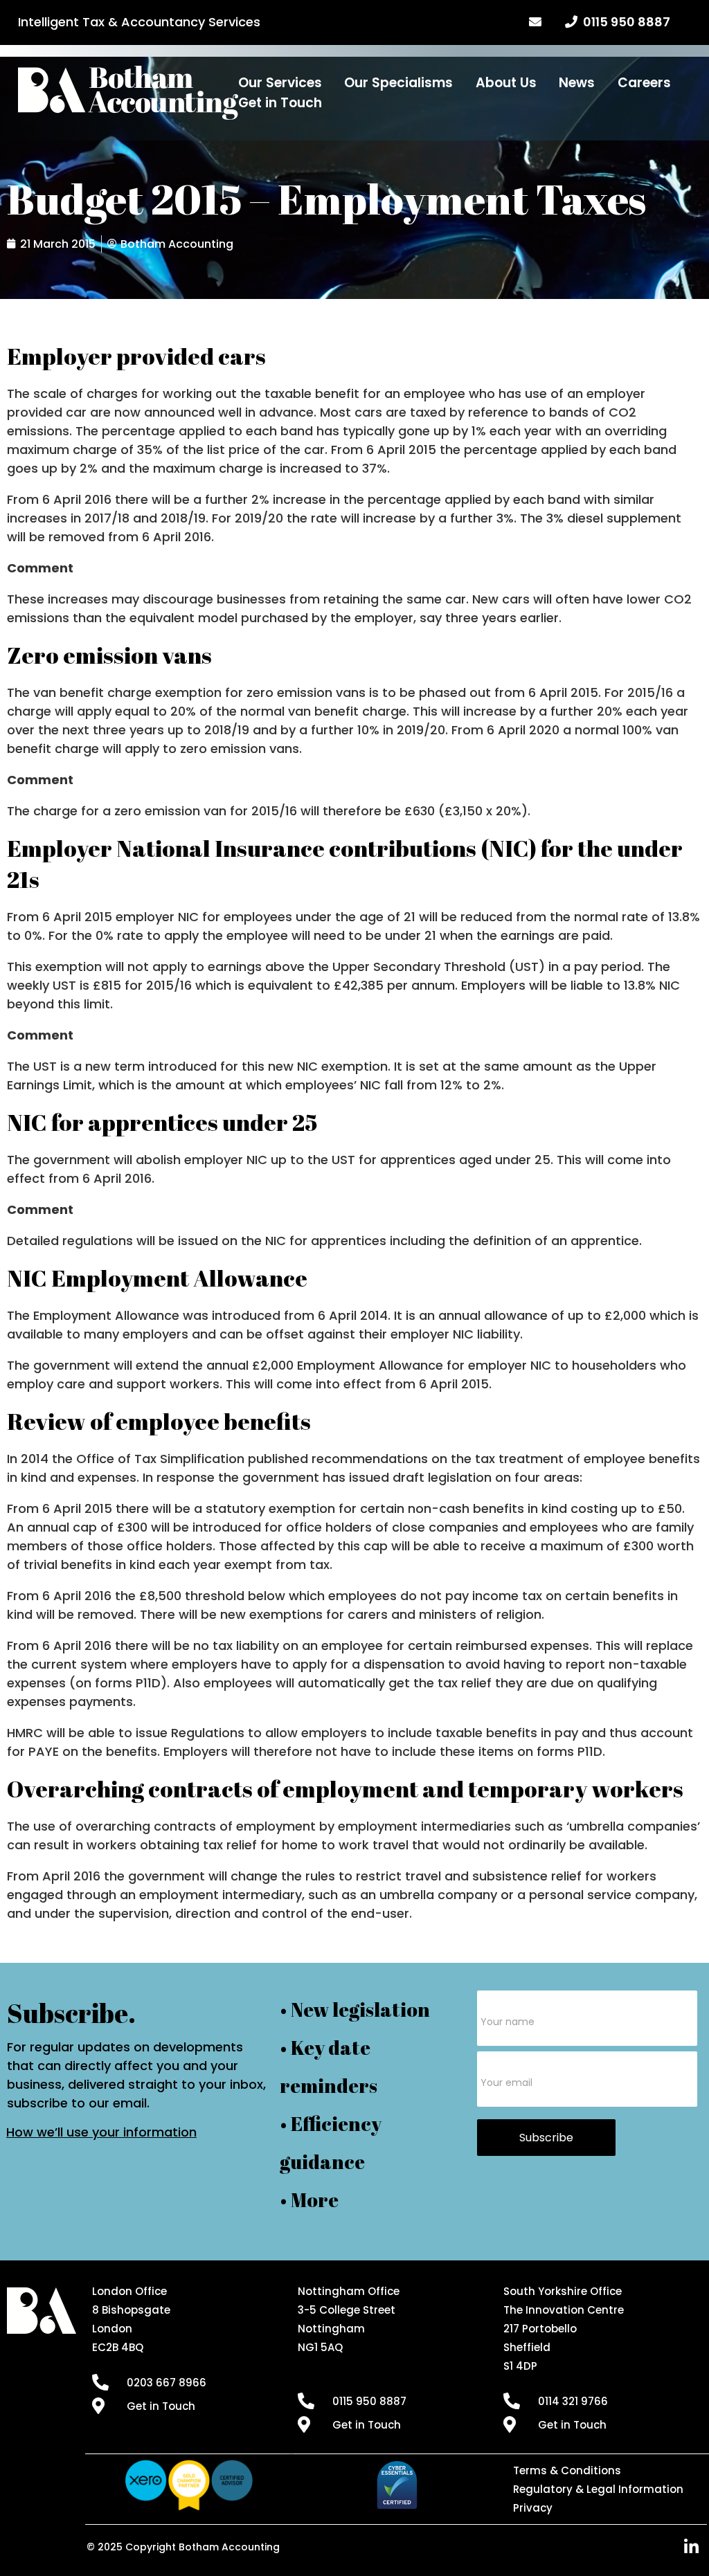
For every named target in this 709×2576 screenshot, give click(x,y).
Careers (644, 83)
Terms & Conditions (567, 2470)
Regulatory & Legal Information (598, 2489)
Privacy (533, 2508)
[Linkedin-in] (692, 2547)
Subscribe (546, 2138)
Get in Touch (280, 103)
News (577, 83)
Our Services (280, 83)
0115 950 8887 (624, 22)
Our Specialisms (398, 83)
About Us (506, 83)
